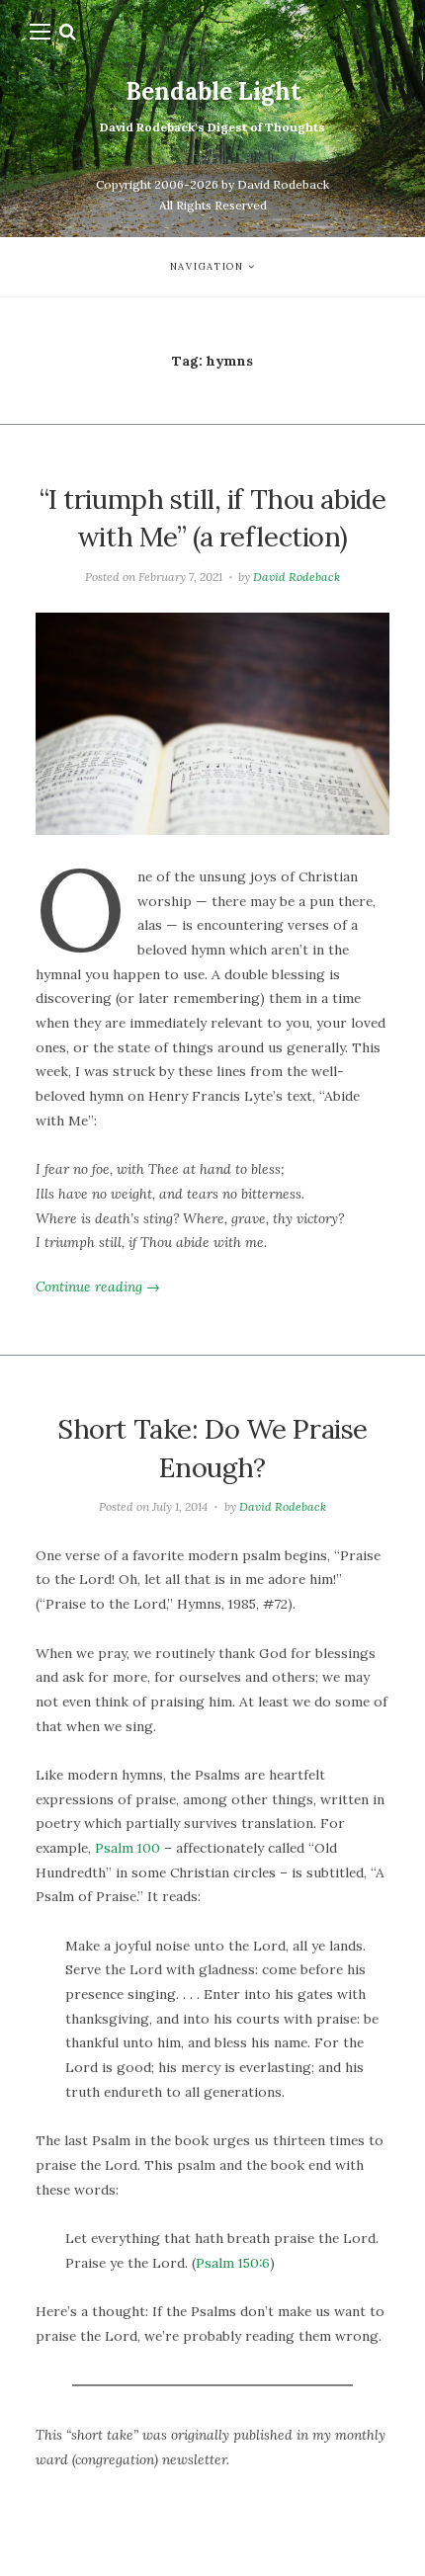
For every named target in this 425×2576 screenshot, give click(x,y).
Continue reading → (98, 1287)
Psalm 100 (127, 1848)
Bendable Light (213, 91)
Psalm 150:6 (233, 2263)
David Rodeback (297, 577)
